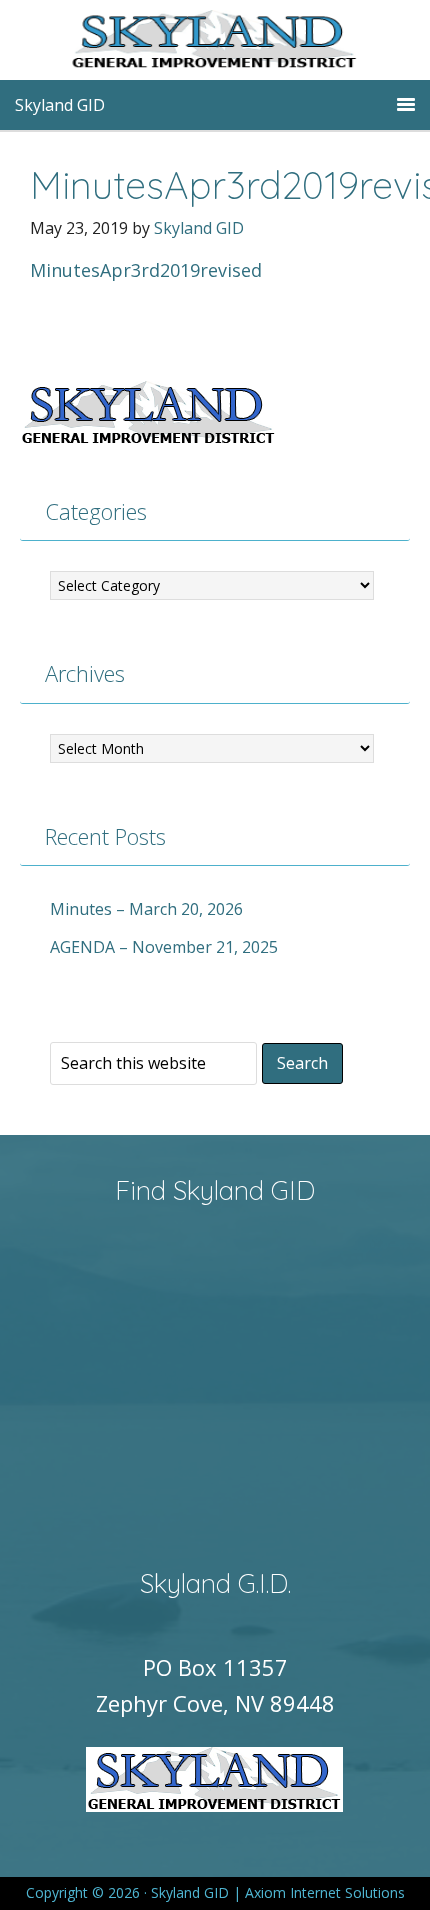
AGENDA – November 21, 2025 (164, 947)
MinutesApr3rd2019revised (146, 270)
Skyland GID (245, 45)
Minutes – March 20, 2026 (146, 909)
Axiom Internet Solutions (325, 1892)
